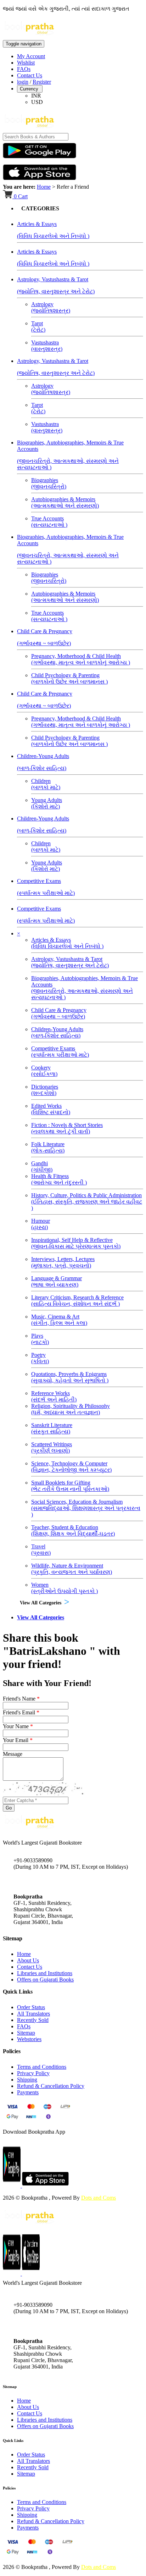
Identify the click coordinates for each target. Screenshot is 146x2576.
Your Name (18, 1726)
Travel (41, 1550)
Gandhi (42, 1167)
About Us (28, 1960)
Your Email (18, 1740)
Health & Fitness (59, 1179)
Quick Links (13, 2440)
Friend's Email (21, 1712)
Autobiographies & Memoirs (65, 502)
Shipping (27, 2080)
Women (64, 1588)
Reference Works (54, 1396)
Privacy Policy (33, 2073)
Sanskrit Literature (52, 1428)
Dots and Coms (99, 2198)
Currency (30, 89)
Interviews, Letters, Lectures (63, 1262)
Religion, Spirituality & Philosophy (71, 1409)
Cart (21, 196)
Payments (28, 2092)
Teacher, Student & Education (73, 1530)
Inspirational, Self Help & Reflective (76, 1243)
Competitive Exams (60, 1052)
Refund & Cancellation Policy (51, 2086)
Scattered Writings (52, 1447)
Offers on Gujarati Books (45, 1980)
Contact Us (30, 75)
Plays (40, 1339)
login (23, 82)
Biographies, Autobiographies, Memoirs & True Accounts (85, 988)
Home (44, 187)
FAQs (24, 69)
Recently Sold (33, 2020)
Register (42, 82)
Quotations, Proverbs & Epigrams (70, 1377)
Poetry (40, 1358)
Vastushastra (47, 346)
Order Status (31, 2007)
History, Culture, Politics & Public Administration (87, 1202)
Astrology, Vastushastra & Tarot (70, 962)
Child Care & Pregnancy (59, 1013)
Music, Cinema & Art (59, 1320)
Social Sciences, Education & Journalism (86, 1508)
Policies (9, 2488)
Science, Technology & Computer (71, 1467)
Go (9, 1808)
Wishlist (26, 63)
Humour (41, 1224)
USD (37, 102)
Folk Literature (48, 1147)
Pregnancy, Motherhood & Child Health (81, 659)
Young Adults (47, 803)
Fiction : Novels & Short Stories (67, 1128)
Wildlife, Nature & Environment (72, 1569)
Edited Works (51, 1109)
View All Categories (41, 1603)
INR (36, 96)
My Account (31, 56)
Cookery (44, 1071)
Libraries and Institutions (45, 1973)
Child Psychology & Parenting (69, 678)
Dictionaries (45, 1090)
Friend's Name (21, 1699)
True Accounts (49, 522)
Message (13, 1754)
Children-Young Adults (57, 1032)
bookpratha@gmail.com (40, 1882)
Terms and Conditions (42, 2067)
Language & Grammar (57, 1281)
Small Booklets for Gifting (70, 1486)
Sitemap (26, 2033)
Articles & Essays (67, 943)
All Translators (33, 2014)
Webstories (29, 2039)
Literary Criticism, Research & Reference (77, 1301)
